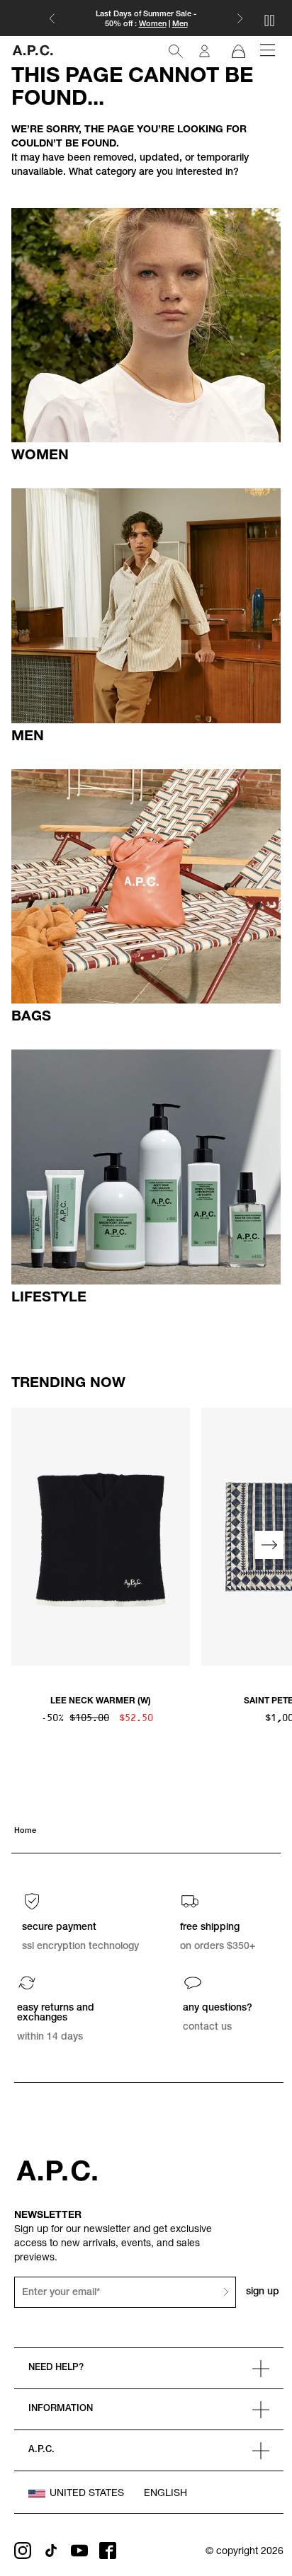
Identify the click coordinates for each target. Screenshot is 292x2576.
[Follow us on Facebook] (108, 2551)
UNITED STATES (87, 2494)
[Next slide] (269, 1545)
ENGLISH (165, 2494)
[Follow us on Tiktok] (51, 2551)
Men (180, 24)
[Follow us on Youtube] (79, 2551)
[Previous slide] (23, 1545)
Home (25, 1831)
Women (153, 24)
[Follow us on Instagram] (23, 2551)
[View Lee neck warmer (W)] (101, 1537)
